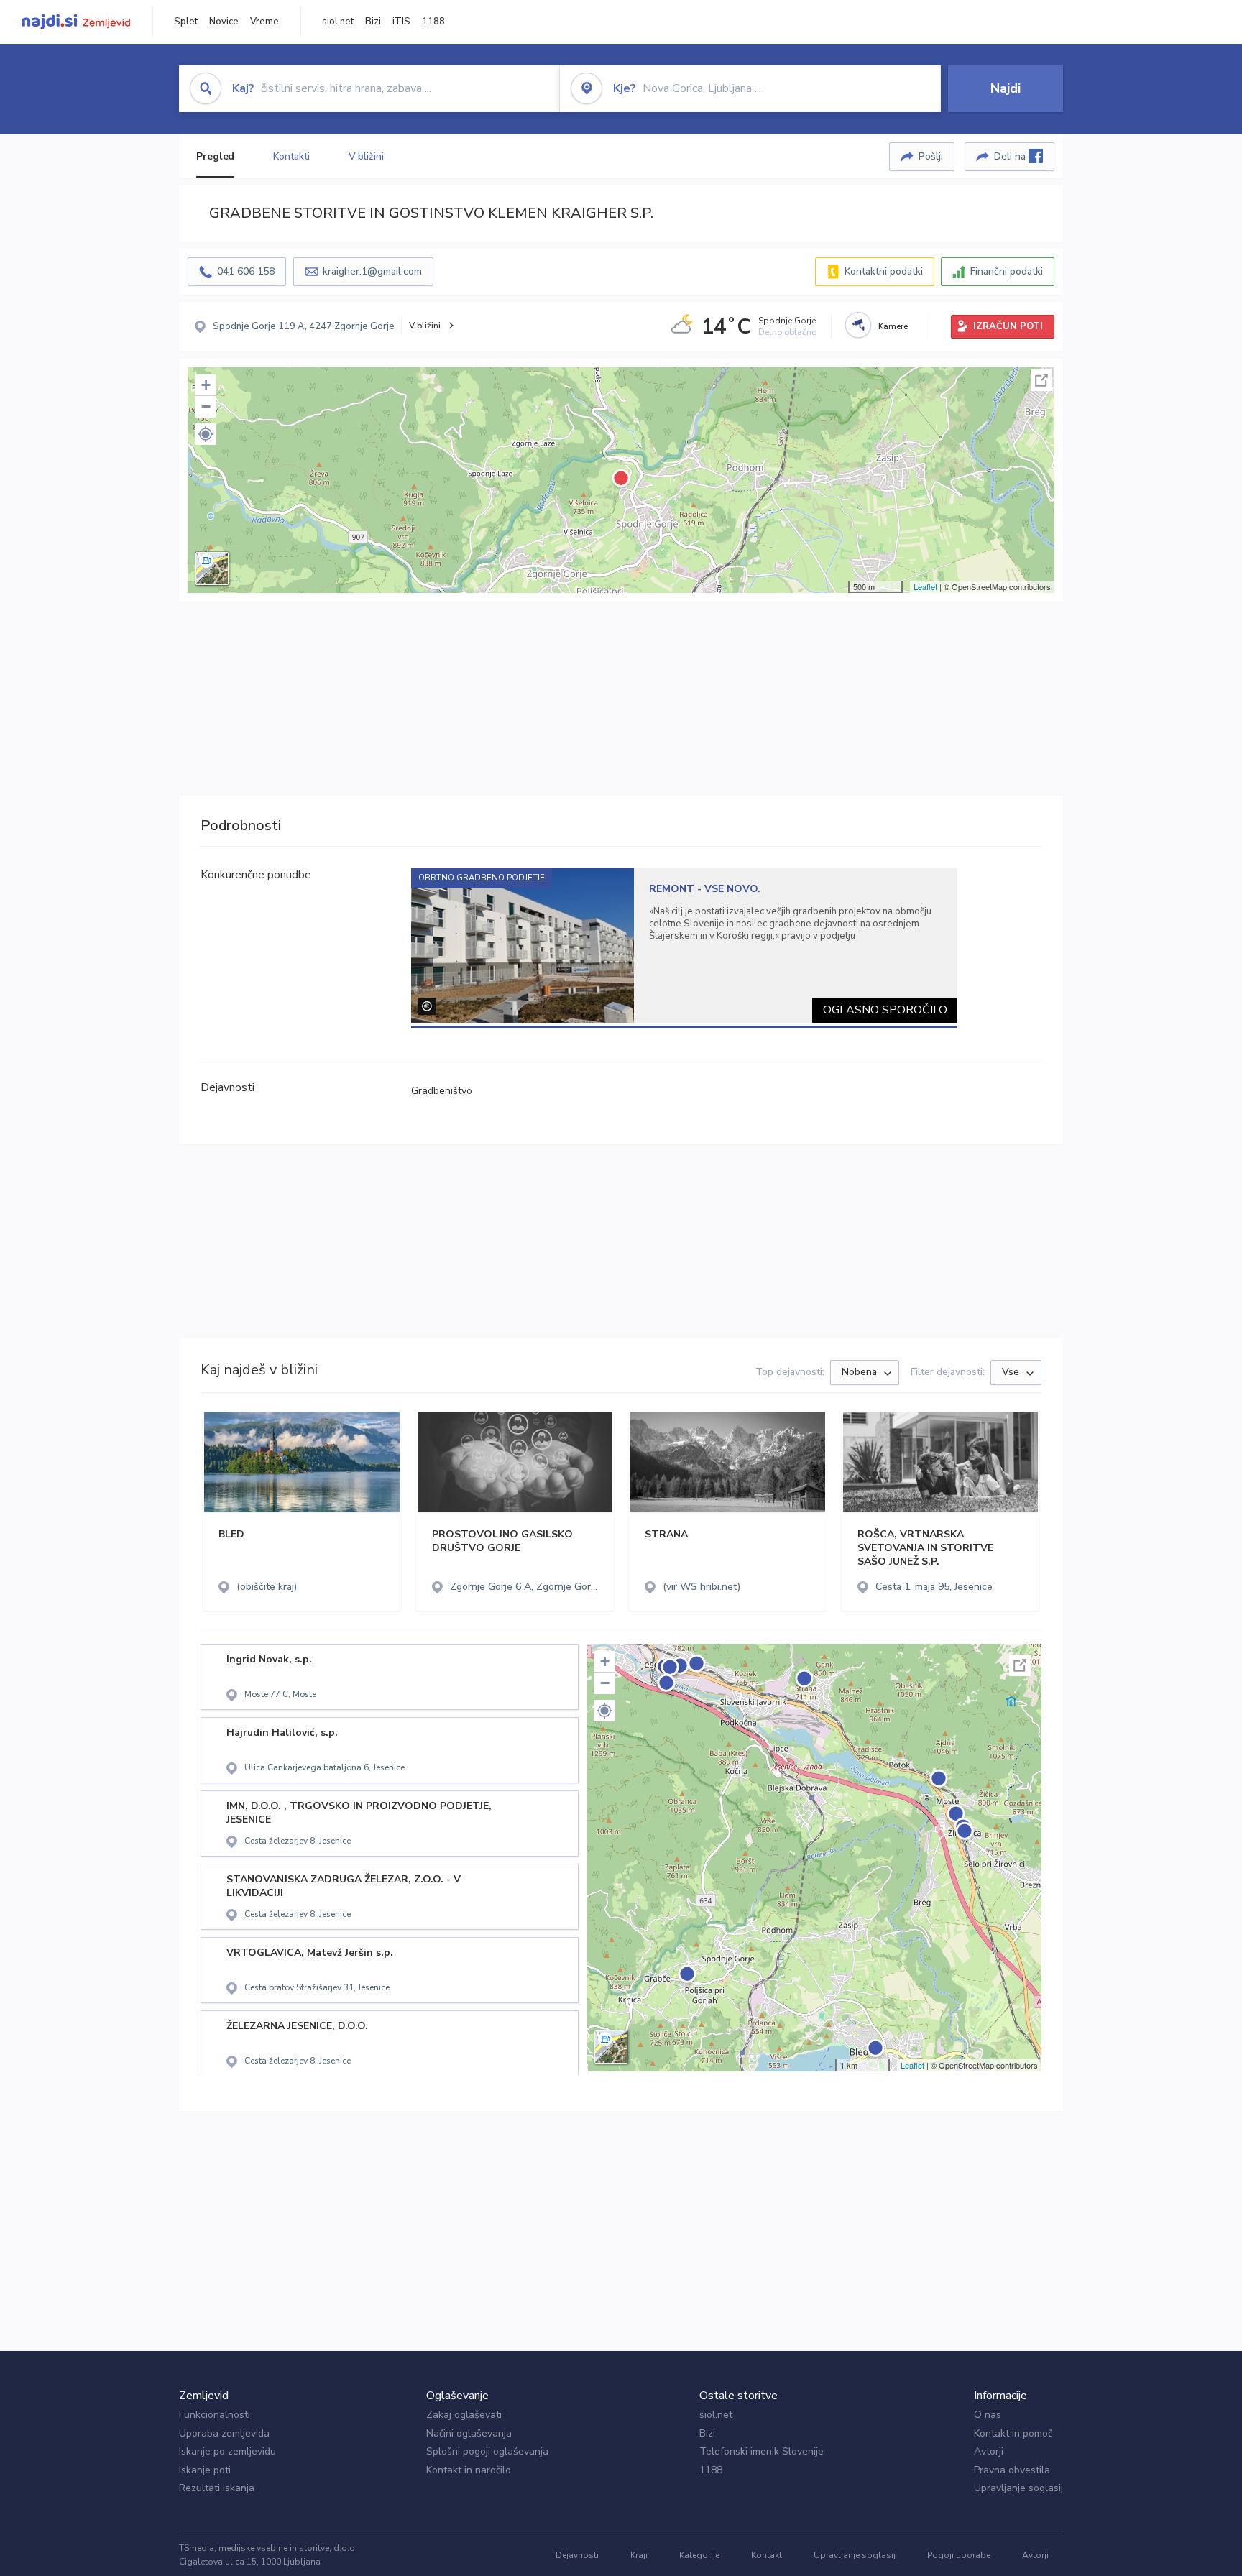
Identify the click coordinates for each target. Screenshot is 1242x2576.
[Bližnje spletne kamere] (858, 325)
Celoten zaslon (1041, 380)
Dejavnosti (577, 2555)
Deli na (1011, 156)
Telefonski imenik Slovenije (762, 2451)
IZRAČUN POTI (1008, 326)
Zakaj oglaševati (464, 2415)
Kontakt (767, 2555)
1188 (433, 22)
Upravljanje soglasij (1018, 2488)
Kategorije (699, 2555)
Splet (186, 22)
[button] (206, 434)
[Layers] (212, 569)
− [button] (206, 406)
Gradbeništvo (442, 1091)
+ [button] (206, 385)
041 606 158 (246, 271)
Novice (224, 22)
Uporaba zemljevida (224, 2433)
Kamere (893, 326)
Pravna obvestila (1012, 2470)
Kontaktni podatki (884, 271)
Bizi (373, 22)
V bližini (366, 156)
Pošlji (931, 156)
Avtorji (989, 2451)
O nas (988, 2415)
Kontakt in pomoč (1013, 2433)
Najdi (1006, 88)
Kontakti (291, 156)
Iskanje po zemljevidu (227, 2451)
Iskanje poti (205, 2470)
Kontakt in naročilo (469, 2470)
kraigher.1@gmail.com (372, 271)
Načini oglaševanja (469, 2433)
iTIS (401, 22)
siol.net (338, 22)
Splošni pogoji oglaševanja (487, 2451)
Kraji (639, 2555)
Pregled (215, 156)
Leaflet (925, 586)
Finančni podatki (1007, 271)
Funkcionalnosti (215, 2415)
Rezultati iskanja (217, 2488)
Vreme (264, 22)
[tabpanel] (685, 946)
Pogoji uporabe (959, 2555)
